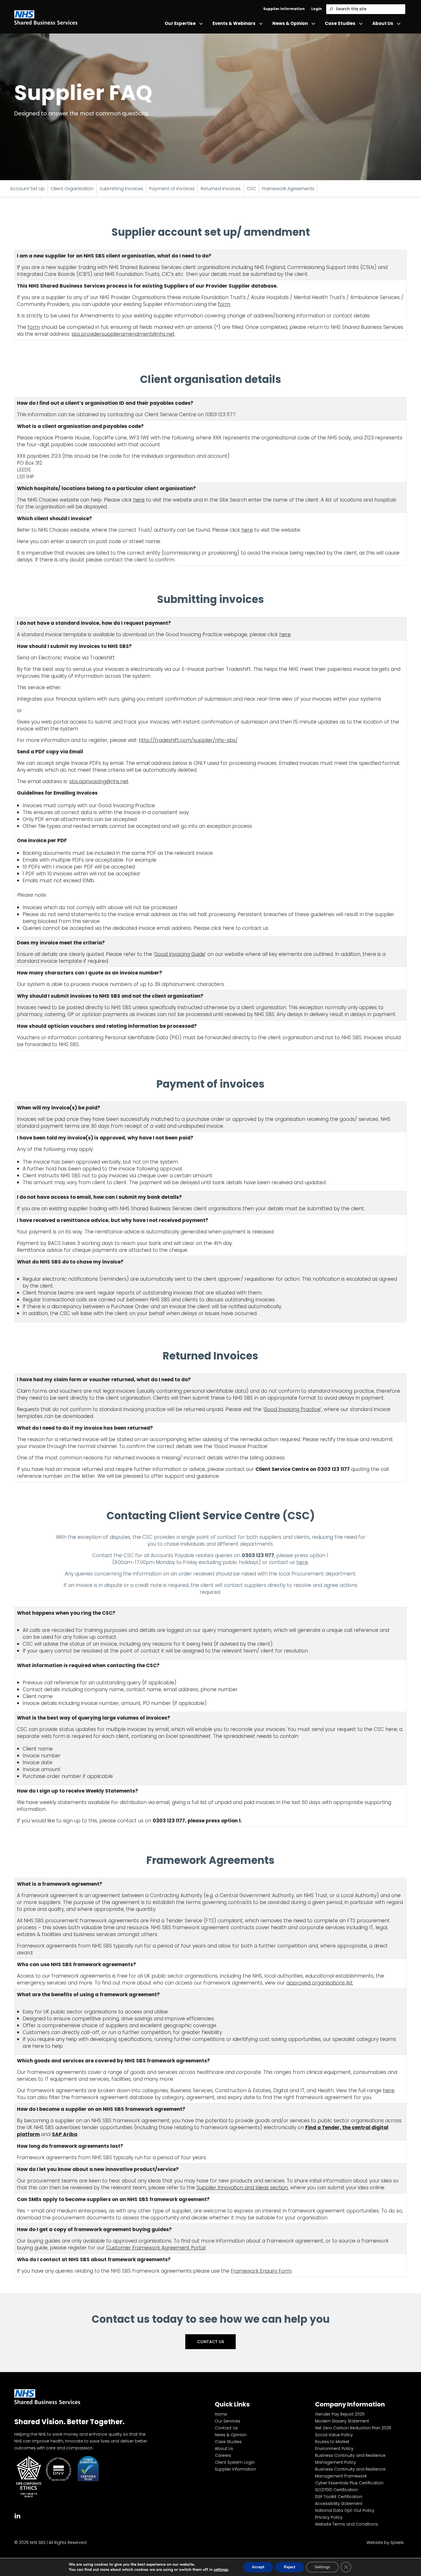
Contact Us (210, 2342)
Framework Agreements (288, 189)
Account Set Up (27, 189)
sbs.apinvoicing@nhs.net (99, 781)
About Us (383, 23)
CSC (251, 189)
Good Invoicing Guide (180, 954)
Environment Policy (334, 2449)
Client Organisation (72, 189)
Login (317, 9)
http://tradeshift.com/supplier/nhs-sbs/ (188, 740)
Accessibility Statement (339, 2504)
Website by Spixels (385, 2542)
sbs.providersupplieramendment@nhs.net (123, 334)
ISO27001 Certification (337, 2490)
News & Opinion (290, 23)
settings (221, 2570)
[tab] (17, 2515)
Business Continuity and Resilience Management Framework (350, 2473)
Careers (223, 2455)
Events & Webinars (234, 23)
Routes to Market (332, 2442)
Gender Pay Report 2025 (340, 2414)
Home (221, 2414)
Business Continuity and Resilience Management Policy (350, 2459)
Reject (290, 2567)
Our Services (228, 2421)
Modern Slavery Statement (342, 2421)
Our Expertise (180, 23)
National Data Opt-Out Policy (345, 2510)
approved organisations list (320, 1983)
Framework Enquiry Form (261, 2271)
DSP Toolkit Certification (339, 2497)
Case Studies (340, 23)
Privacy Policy (329, 2517)
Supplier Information (284, 9)
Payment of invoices (172, 189)
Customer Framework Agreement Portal (156, 2248)
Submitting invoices (121, 189)
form (224, 304)
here (139, 500)
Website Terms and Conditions (347, 2524)
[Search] (331, 9)
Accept (258, 2567)
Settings (322, 2567)
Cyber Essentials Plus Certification (349, 2483)
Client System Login (235, 2462)
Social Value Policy (334, 2435)
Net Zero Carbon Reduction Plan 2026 (353, 2428)
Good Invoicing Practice (292, 1409)
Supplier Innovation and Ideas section (242, 2188)
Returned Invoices (221, 189)
